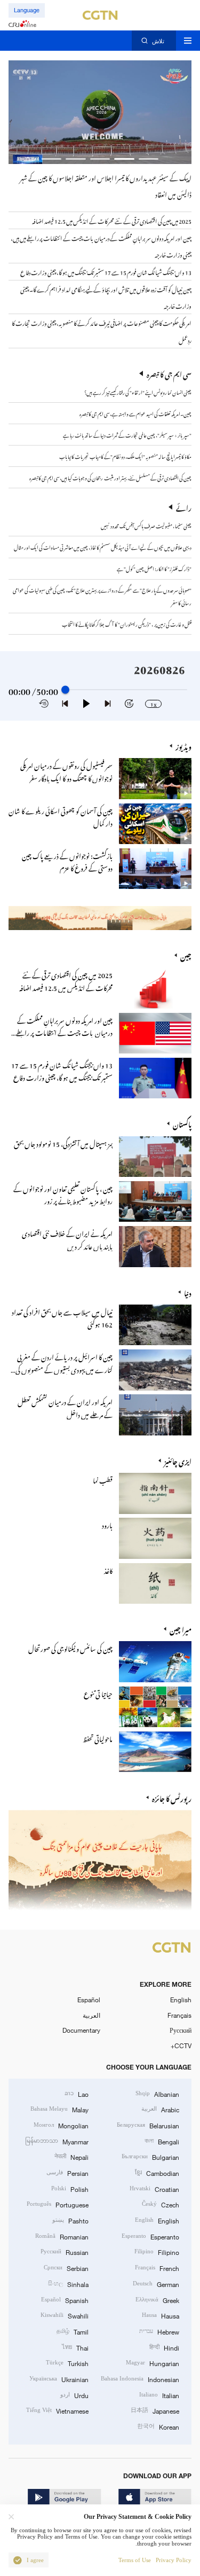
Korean (158, 2426)
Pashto (70, 2220)
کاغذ (108, 1569)
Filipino (157, 2251)
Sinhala (68, 2284)
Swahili (65, 2315)
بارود (107, 1524)
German (156, 2284)
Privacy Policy (174, 2560)
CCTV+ (181, 2046)
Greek (157, 2300)
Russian (65, 2251)
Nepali (71, 2156)
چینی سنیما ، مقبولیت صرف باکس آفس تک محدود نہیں (146, 525)
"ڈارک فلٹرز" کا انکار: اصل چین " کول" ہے (154, 568)
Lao (77, 2093)
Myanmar (57, 2141)
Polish (70, 2188)
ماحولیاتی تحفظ (98, 1738)
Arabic (160, 2109)
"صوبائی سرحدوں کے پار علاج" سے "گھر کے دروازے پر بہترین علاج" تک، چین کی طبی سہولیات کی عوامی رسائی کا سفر (102, 595)
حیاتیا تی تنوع (98, 1693)
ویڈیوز (183, 746)
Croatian (154, 2188)
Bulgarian (150, 2156)
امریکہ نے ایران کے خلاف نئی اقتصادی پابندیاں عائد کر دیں (67, 1238)
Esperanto (150, 2236)
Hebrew (159, 2331)
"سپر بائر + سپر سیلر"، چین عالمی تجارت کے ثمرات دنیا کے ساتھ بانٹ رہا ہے (127, 434)
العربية (91, 2015)
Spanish (65, 2300)
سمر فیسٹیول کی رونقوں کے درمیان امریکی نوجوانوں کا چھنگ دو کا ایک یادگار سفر (66, 770)
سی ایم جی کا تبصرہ (169, 373)
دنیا (188, 1292)
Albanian (157, 2093)
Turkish (67, 2363)
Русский (181, 2030)
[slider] (65, 690)
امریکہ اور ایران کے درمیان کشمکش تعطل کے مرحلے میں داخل (65, 1407)
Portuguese (58, 2204)
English (181, 2000)
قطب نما (103, 1479)
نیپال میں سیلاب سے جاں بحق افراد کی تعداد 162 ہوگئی (62, 1317)
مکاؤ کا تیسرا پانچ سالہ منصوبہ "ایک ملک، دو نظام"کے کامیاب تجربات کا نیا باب (125, 456)
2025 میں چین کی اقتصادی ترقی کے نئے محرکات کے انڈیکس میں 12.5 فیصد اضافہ (66, 980)
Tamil (73, 2331)
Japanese (155, 2410)
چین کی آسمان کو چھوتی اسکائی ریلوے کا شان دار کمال (61, 816)
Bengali (162, 2141)
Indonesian (140, 2379)
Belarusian (148, 2125)
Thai (75, 2347)
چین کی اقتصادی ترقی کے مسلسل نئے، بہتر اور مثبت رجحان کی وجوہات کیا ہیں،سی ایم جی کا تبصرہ (110, 477)
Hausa (161, 2315)
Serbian (66, 2267)
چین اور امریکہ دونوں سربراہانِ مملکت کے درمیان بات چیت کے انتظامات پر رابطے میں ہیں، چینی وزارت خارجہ (64, 1032)
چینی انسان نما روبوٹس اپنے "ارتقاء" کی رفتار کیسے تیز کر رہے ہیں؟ (138, 392)
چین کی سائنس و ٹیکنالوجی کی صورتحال (70, 1647)
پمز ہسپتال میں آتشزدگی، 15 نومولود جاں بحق (63, 1142)
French (157, 2267)
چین (186, 955)
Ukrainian (59, 2379)
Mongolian (61, 2125)
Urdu (74, 2395)
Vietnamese (57, 2410)
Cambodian (157, 2172)
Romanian (62, 2236)
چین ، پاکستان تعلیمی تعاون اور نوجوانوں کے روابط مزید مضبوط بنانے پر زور (63, 1193)
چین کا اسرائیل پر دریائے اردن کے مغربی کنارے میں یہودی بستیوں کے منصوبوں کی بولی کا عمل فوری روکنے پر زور (64, 1368)
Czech (161, 2204)
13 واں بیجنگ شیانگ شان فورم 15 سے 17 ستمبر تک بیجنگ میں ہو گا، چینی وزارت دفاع (62, 1070)
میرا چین (181, 1629)
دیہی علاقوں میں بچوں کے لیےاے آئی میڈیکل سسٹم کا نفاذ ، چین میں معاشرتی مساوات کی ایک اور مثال (103, 547)
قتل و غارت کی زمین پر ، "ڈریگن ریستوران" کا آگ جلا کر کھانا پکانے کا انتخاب (127, 623)
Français (179, 2015)
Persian (67, 2172)
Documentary (81, 2030)
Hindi (164, 2347)
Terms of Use (135, 2560)
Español (89, 2000)
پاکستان (182, 1123)
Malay (59, 2109)
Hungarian (153, 2363)
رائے (184, 507)
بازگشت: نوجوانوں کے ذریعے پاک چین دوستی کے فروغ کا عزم (67, 861)
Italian (159, 2395)
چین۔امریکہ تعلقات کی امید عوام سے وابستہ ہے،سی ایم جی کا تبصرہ (135, 413)
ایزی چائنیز (178, 1460)
